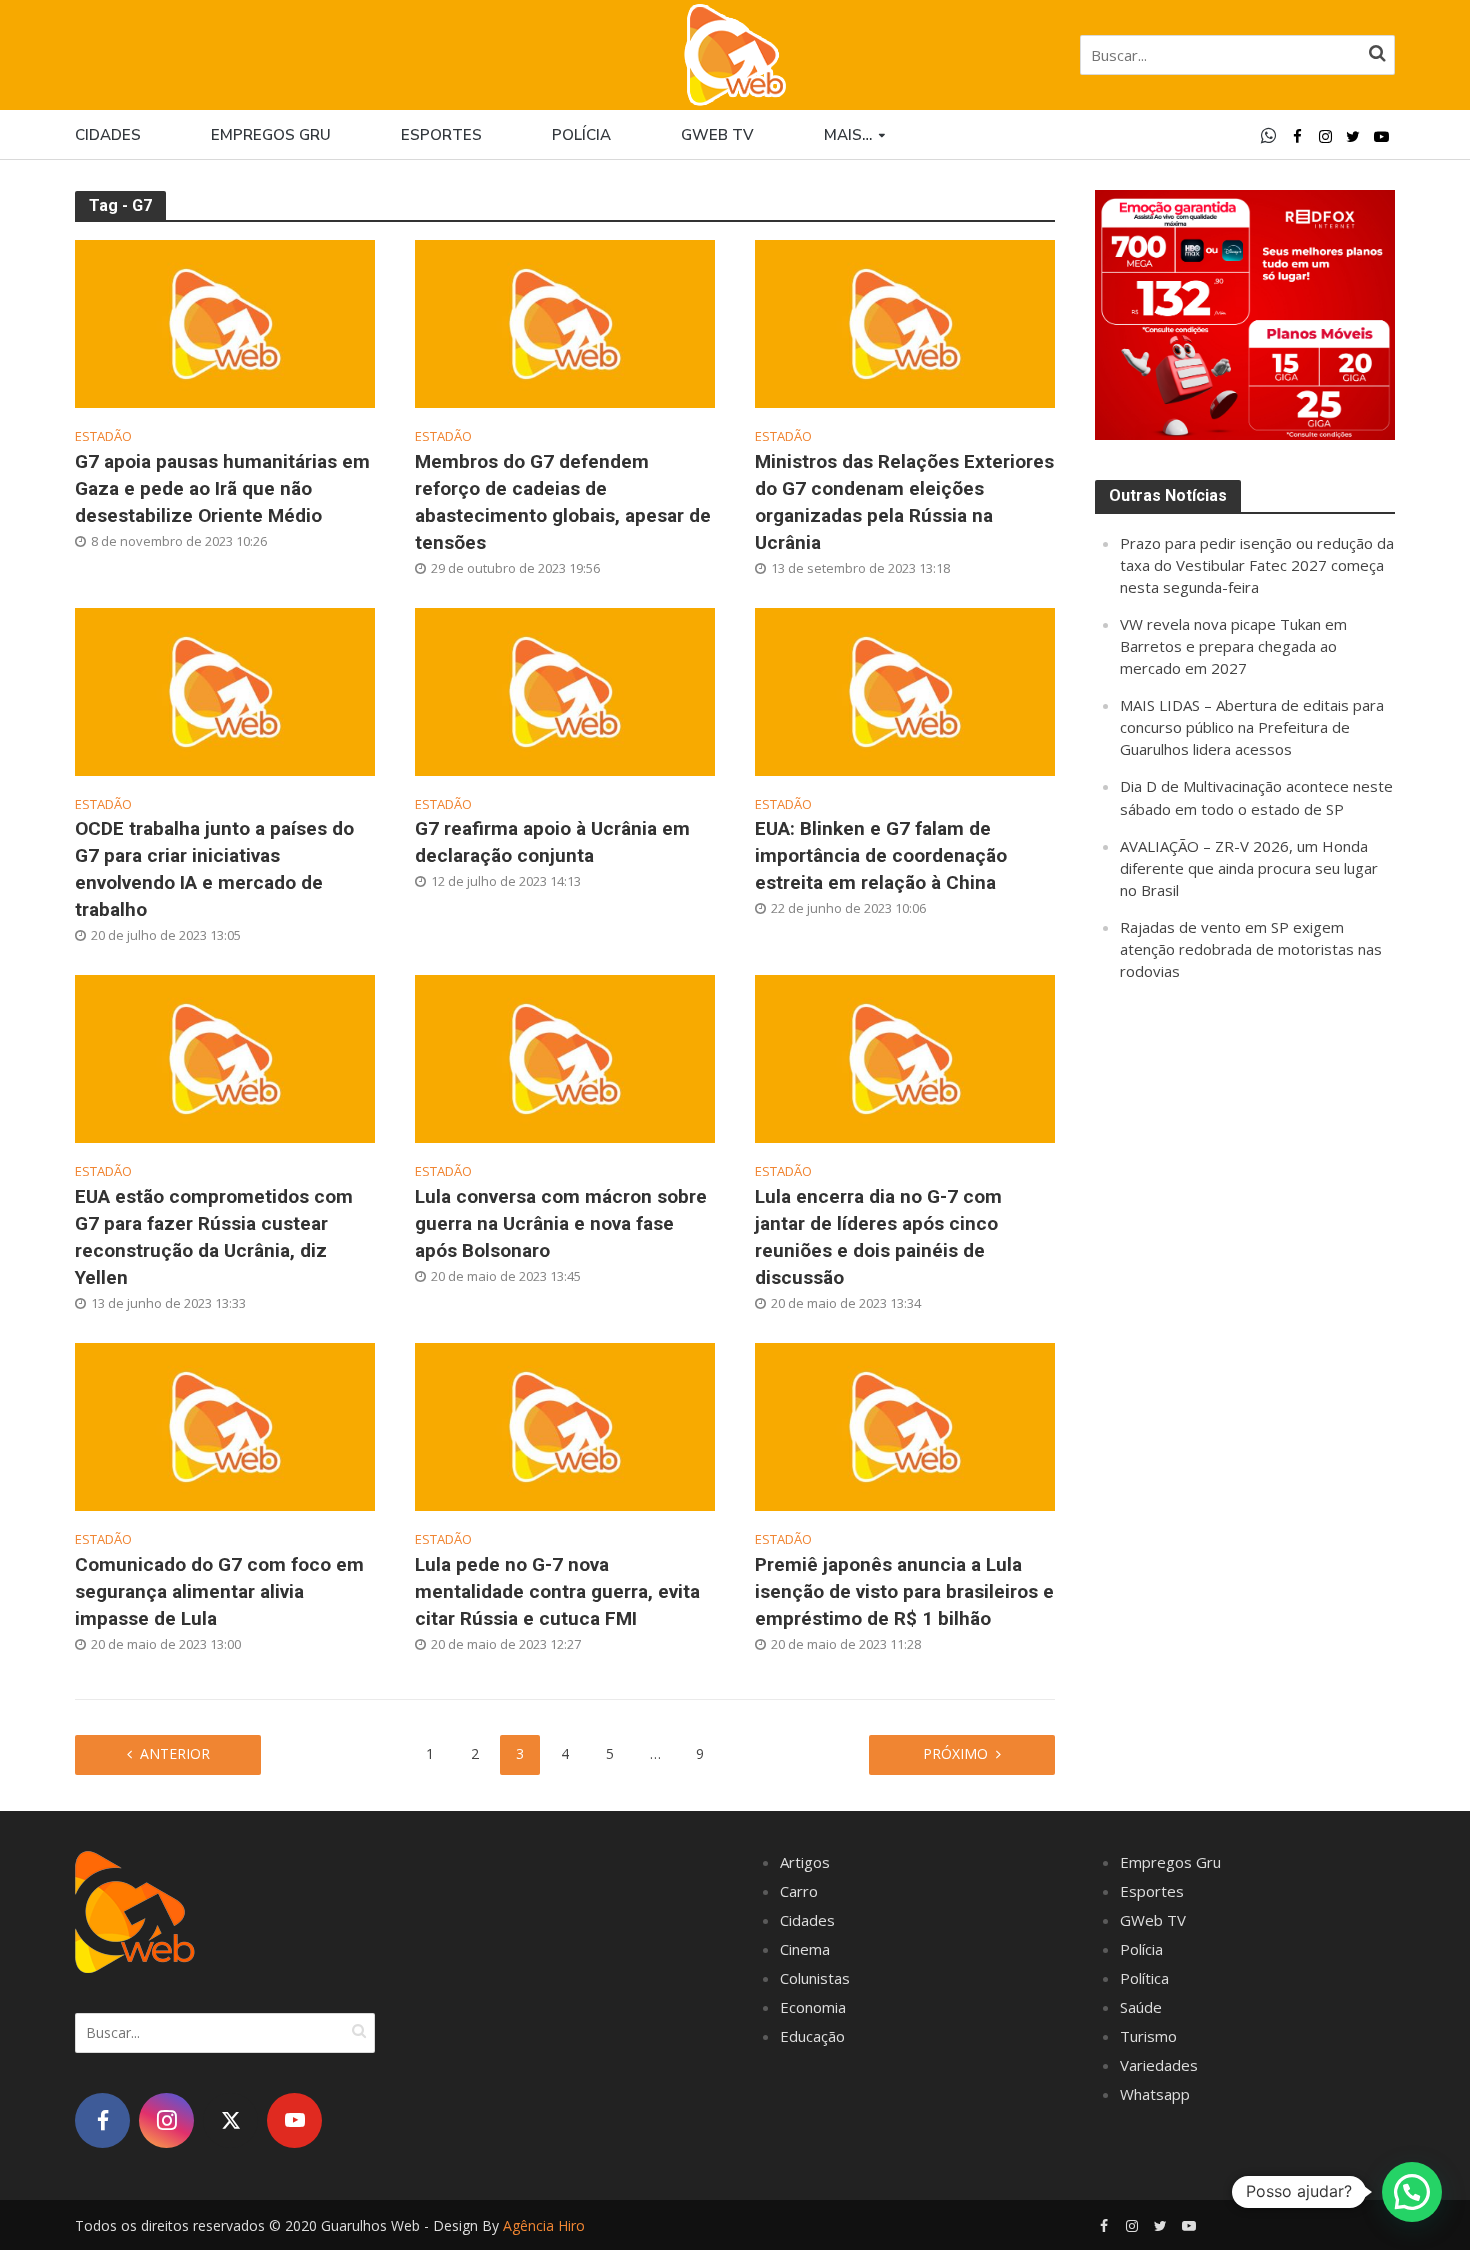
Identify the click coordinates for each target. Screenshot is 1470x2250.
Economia (813, 2007)
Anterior (175, 1753)
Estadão (103, 436)
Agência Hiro (544, 2225)
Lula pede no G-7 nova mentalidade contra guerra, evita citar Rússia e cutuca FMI (557, 1591)
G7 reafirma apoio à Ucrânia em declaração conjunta (552, 842)
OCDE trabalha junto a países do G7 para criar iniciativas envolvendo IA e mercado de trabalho (214, 869)
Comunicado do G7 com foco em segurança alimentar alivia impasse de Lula (219, 1591)
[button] (1412, 2192)
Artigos (805, 1862)
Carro (799, 1891)
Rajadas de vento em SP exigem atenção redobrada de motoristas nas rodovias (1251, 949)
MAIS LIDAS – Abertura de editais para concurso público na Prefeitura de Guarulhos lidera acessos (1252, 727)
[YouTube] (294, 2120)
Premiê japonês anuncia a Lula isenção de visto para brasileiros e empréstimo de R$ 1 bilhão (904, 1591)
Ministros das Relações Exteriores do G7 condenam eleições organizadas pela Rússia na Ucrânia (904, 502)
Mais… (848, 135)
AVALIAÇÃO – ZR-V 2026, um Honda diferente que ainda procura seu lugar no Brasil (1249, 868)
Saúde (1141, 2007)
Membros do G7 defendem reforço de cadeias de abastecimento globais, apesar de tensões (563, 502)
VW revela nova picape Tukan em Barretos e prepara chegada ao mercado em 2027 (1233, 646)
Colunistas (815, 1978)
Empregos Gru (271, 135)
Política (1144, 1978)
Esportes (441, 135)
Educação (812, 2036)
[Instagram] (166, 2120)
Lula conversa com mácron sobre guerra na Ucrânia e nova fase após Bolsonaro (561, 1223)
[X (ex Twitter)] (230, 2120)
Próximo (955, 1753)
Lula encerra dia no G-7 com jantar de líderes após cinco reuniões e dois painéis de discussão (878, 1237)
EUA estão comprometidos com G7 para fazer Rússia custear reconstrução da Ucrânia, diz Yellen (214, 1237)
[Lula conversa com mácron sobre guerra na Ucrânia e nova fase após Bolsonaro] (565, 1057)
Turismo (1148, 2036)
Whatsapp (1155, 2094)
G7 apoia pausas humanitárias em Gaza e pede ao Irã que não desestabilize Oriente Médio (222, 488)
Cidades (108, 135)
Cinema (805, 1949)
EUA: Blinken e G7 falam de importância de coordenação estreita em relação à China (881, 855)
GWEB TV (717, 135)
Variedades (1159, 2065)
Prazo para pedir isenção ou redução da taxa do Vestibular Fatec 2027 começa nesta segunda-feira (1257, 565)
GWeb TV (1153, 1920)
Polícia (581, 135)
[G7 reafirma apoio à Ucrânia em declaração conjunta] (565, 690)
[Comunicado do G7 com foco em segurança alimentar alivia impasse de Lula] (225, 1425)
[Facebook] (102, 2120)
